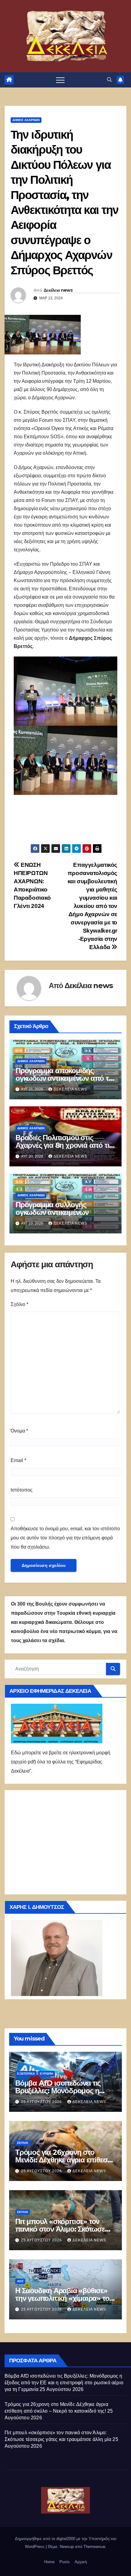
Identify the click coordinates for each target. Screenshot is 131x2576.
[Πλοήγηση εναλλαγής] (60, 80)
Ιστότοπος (22, 1490)
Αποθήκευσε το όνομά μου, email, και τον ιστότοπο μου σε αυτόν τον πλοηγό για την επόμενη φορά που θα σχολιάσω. (65, 1538)
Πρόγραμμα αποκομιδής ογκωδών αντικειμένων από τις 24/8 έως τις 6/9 (65, 1078)
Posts (65, 2562)
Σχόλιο (19, 1304)
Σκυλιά (23, 2143)
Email (18, 1460)
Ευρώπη (46, 2074)
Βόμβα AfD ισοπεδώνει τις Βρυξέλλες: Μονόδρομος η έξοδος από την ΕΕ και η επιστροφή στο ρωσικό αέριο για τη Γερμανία (64, 2383)
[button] (109, 80)
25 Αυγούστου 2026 (42, 2102)
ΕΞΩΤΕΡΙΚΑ (26, 2074)
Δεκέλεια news (58, 290)
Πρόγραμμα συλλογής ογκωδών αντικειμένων (52, 1208)
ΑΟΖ (20, 2281)
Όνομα (19, 1431)
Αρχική (81, 2562)
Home (49, 2562)
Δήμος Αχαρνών (26, 120)
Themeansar (94, 2547)
